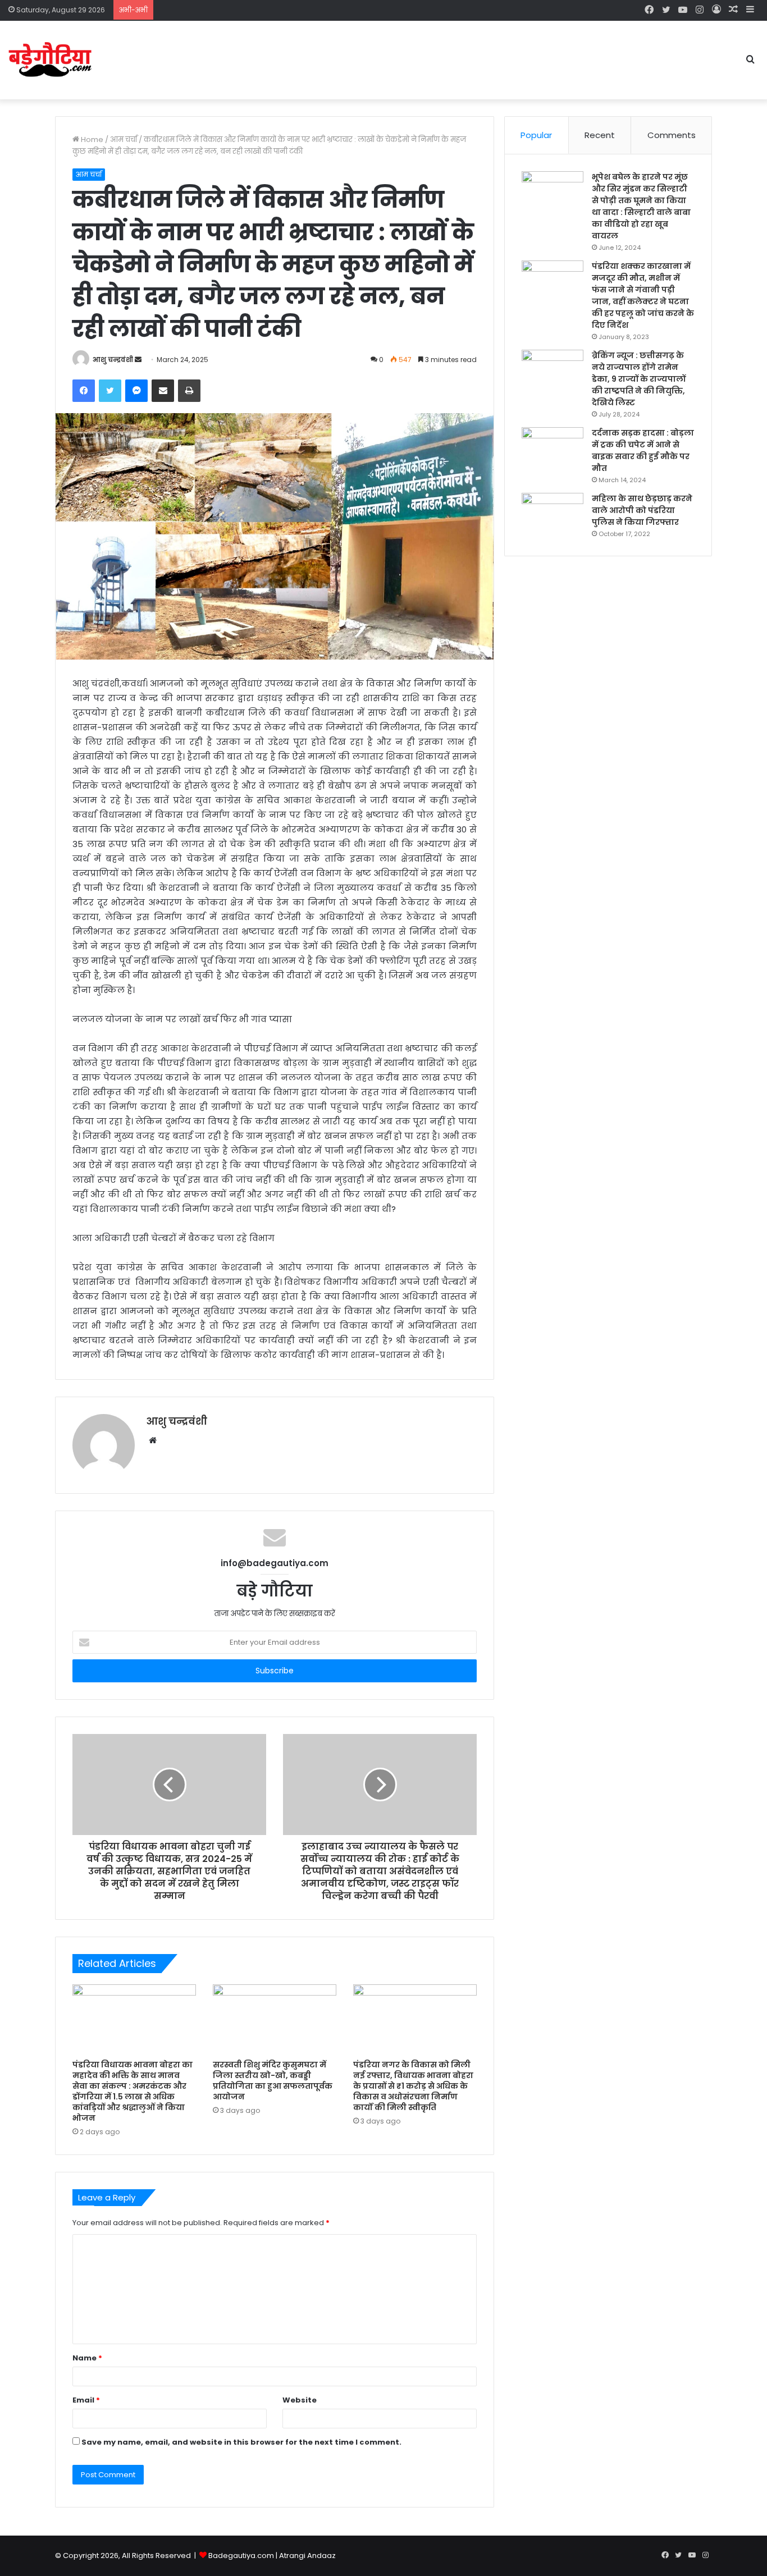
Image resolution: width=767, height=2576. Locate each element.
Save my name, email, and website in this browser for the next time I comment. (241, 2442)
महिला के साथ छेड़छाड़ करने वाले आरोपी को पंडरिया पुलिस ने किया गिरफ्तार (642, 510)
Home (91, 139)
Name (87, 2358)
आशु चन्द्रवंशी (113, 360)
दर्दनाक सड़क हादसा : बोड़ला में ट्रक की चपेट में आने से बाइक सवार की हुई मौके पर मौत (643, 450)
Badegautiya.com (241, 2556)
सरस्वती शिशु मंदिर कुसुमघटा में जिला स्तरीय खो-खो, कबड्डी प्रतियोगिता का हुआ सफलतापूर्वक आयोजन (273, 2081)
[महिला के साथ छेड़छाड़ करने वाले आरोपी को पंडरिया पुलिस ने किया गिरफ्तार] (553, 514)
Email (86, 2400)
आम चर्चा (124, 139)
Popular (536, 135)
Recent (600, 135)
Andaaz (321, 2556)
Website (300, 2400)
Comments (672, 135)
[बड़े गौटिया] (51, 60)
